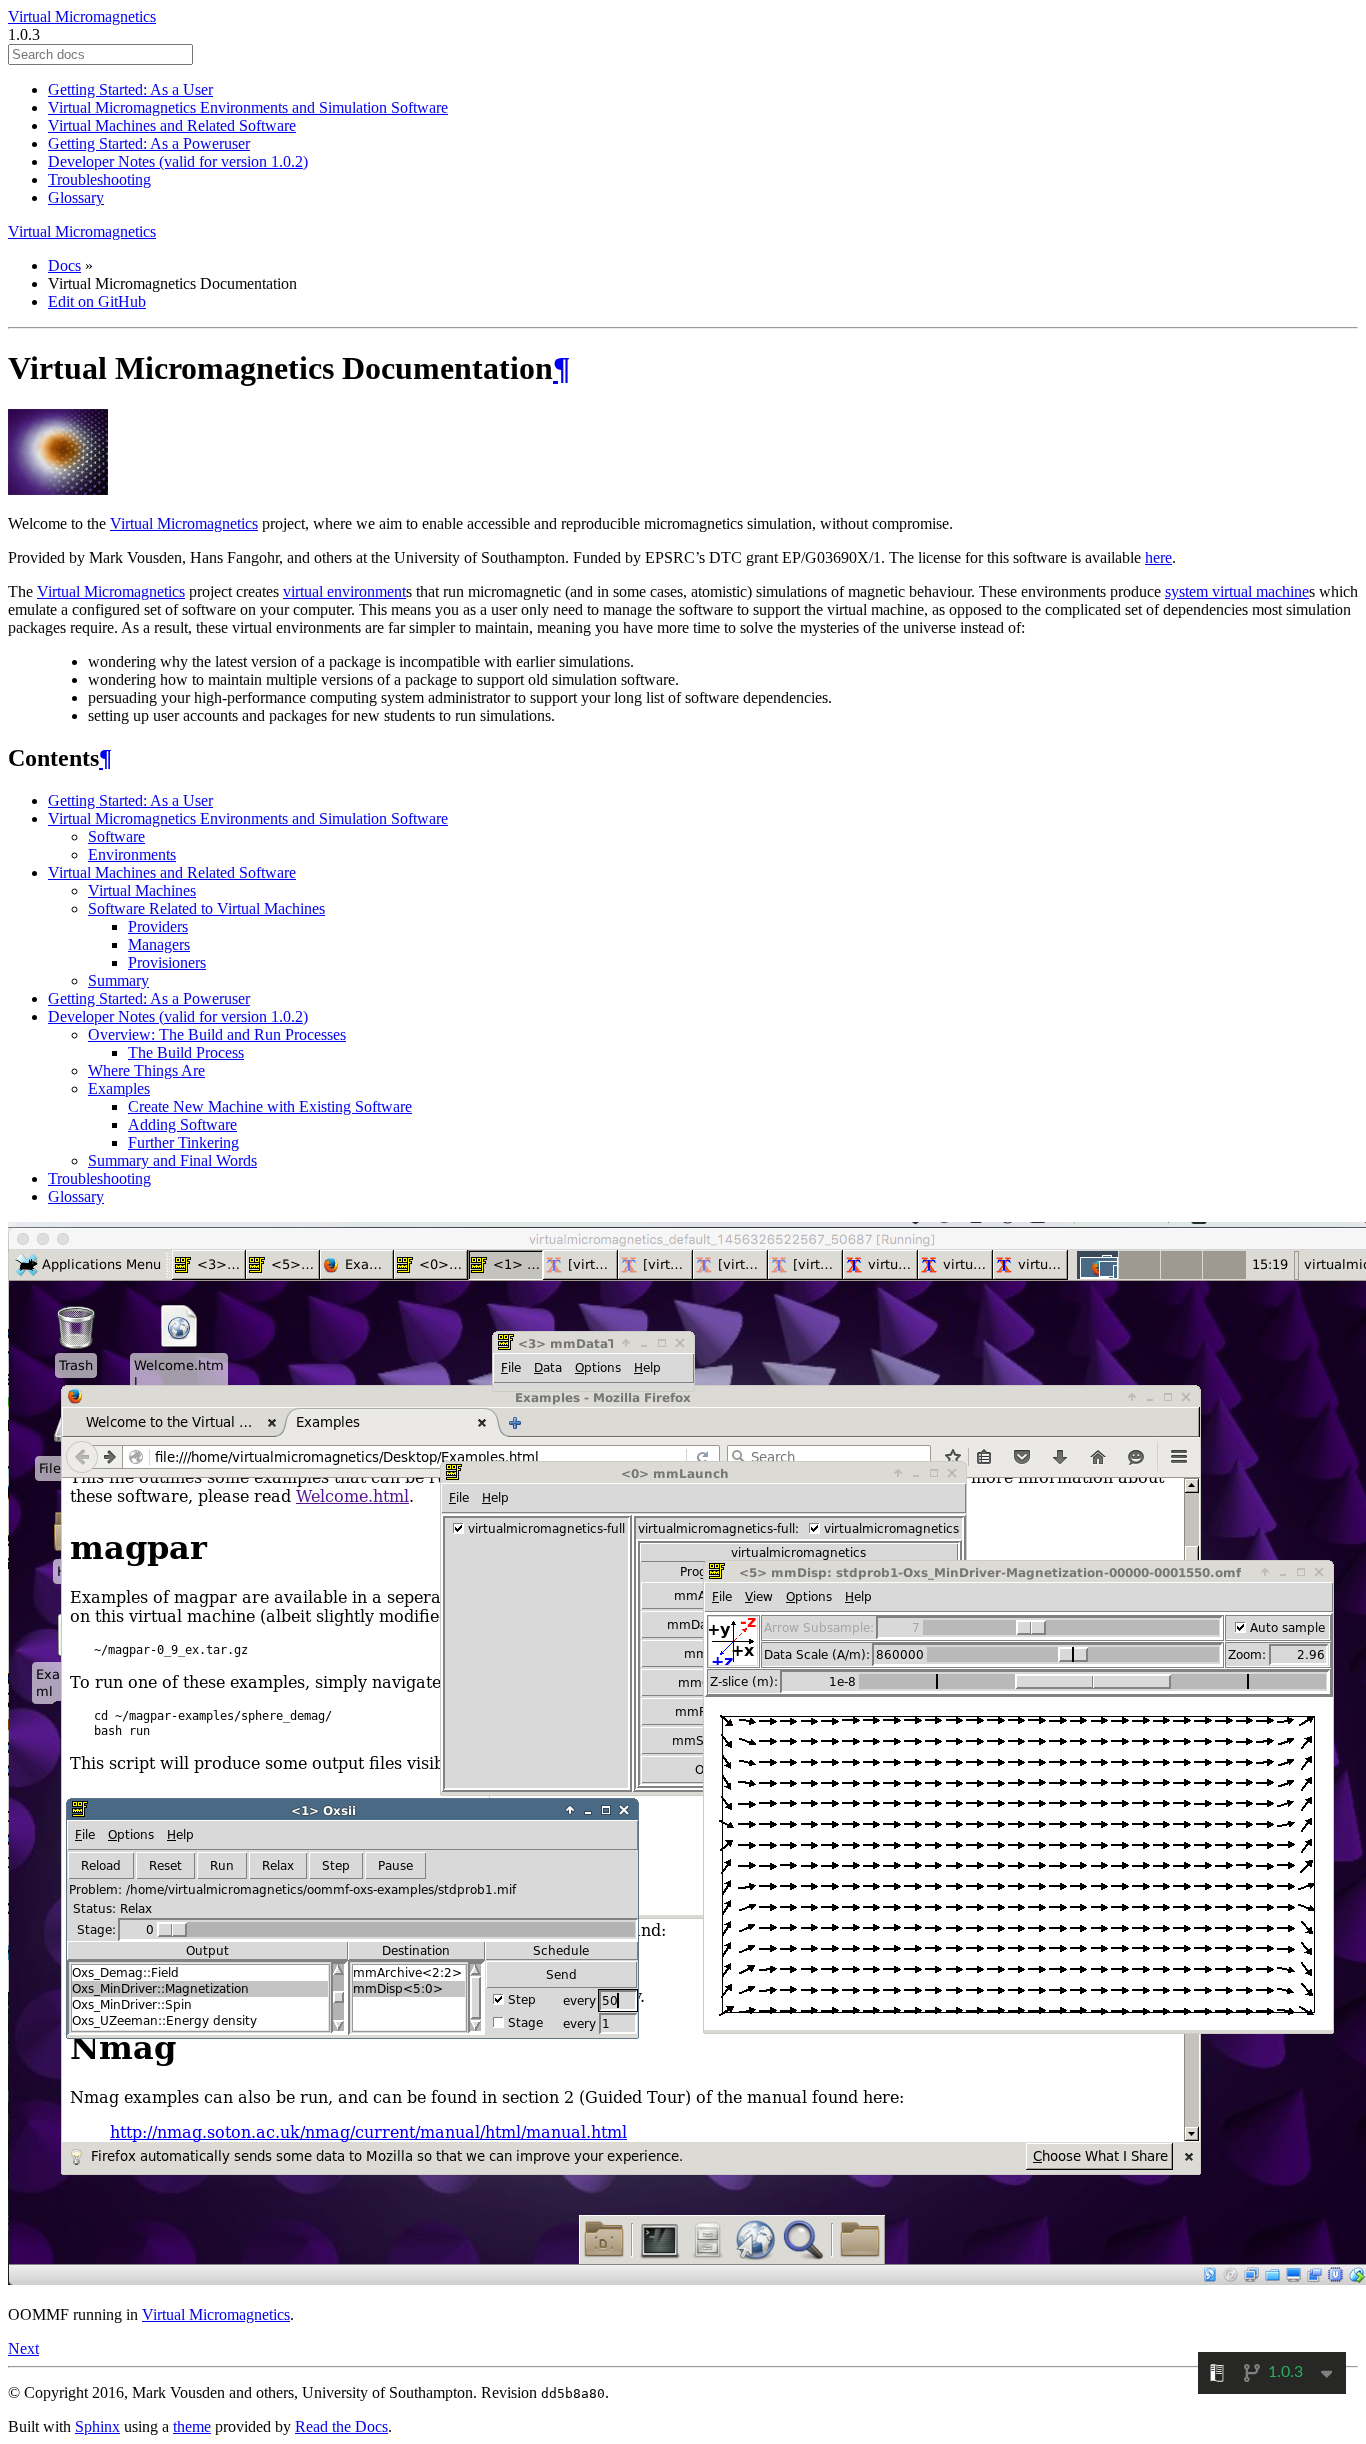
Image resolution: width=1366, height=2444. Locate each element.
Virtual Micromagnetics (82, 16)
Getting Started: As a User (130, 89)
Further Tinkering (183, 1142)
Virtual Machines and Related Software (172, 125)
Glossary (76, 197)
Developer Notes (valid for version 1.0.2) (178, 161)
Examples (119, 1088)
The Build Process (186, 1052)
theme (192, 2426)
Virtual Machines (142, 890)
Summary (118, 980)
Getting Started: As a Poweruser (149, 143)
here (1158, 557)
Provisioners (167, 962)
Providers (158, 926)
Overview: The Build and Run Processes (217, 1034)
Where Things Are (146, 1070)
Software (116, 836)
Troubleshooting (99, 179)
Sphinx (97, 2426)
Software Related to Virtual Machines (206, 908)
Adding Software (182, 1124)
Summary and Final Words (172, 1160)
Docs (64, 265)
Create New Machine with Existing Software (270, 1106)
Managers (159, 944)
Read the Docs (341, 2426)
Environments (132, 854)
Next (23, 2348)
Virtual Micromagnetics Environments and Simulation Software (248, 107)
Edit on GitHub (97, 301)
